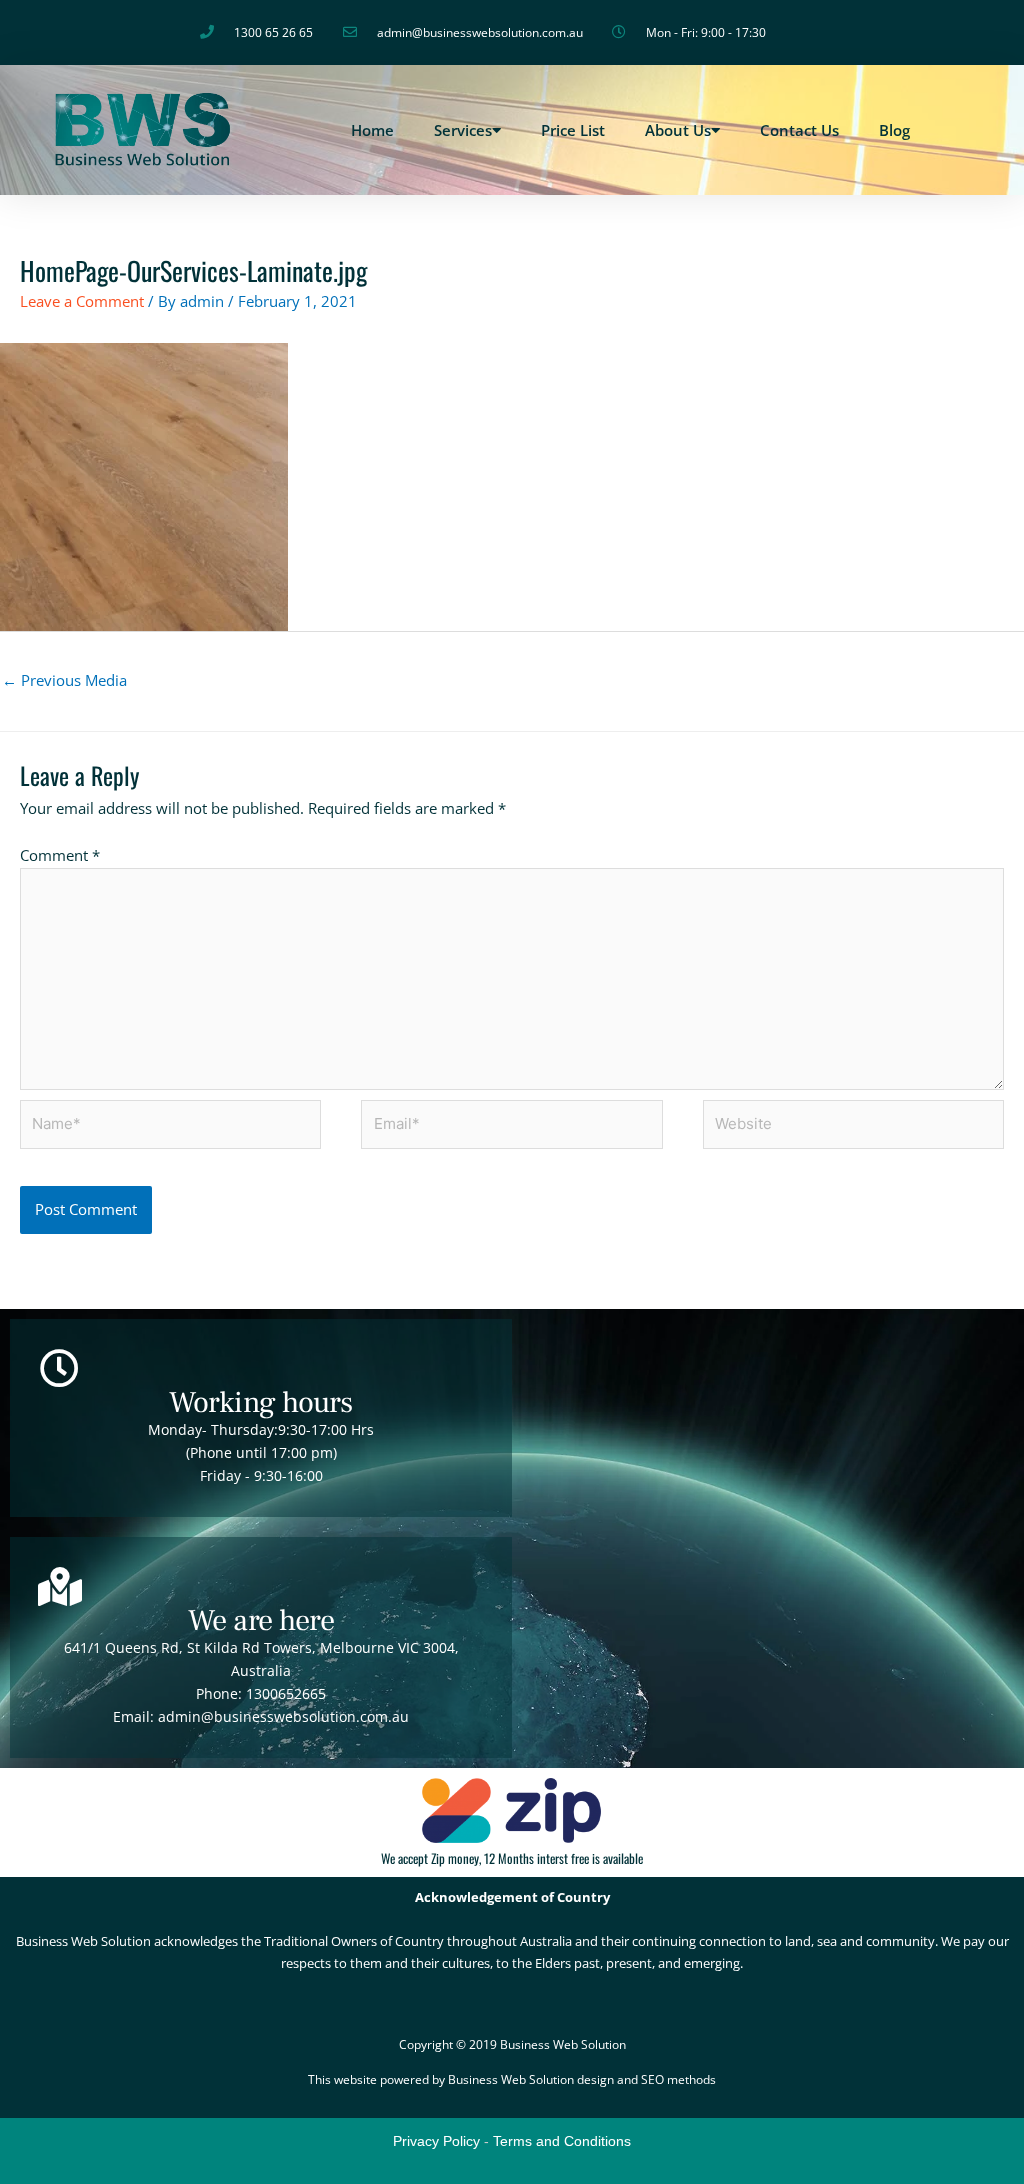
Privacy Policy (436, 2141)
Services (463, 130)
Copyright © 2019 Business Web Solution (512, 2044)
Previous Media (64, 680)
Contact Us (799, 130)
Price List (573, 130)
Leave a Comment (82, 301)
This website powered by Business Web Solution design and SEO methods (512, 2079)
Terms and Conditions (562, 2141)
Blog (894, 130)
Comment (60, 855)
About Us (678, 130)
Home (372, 130)
